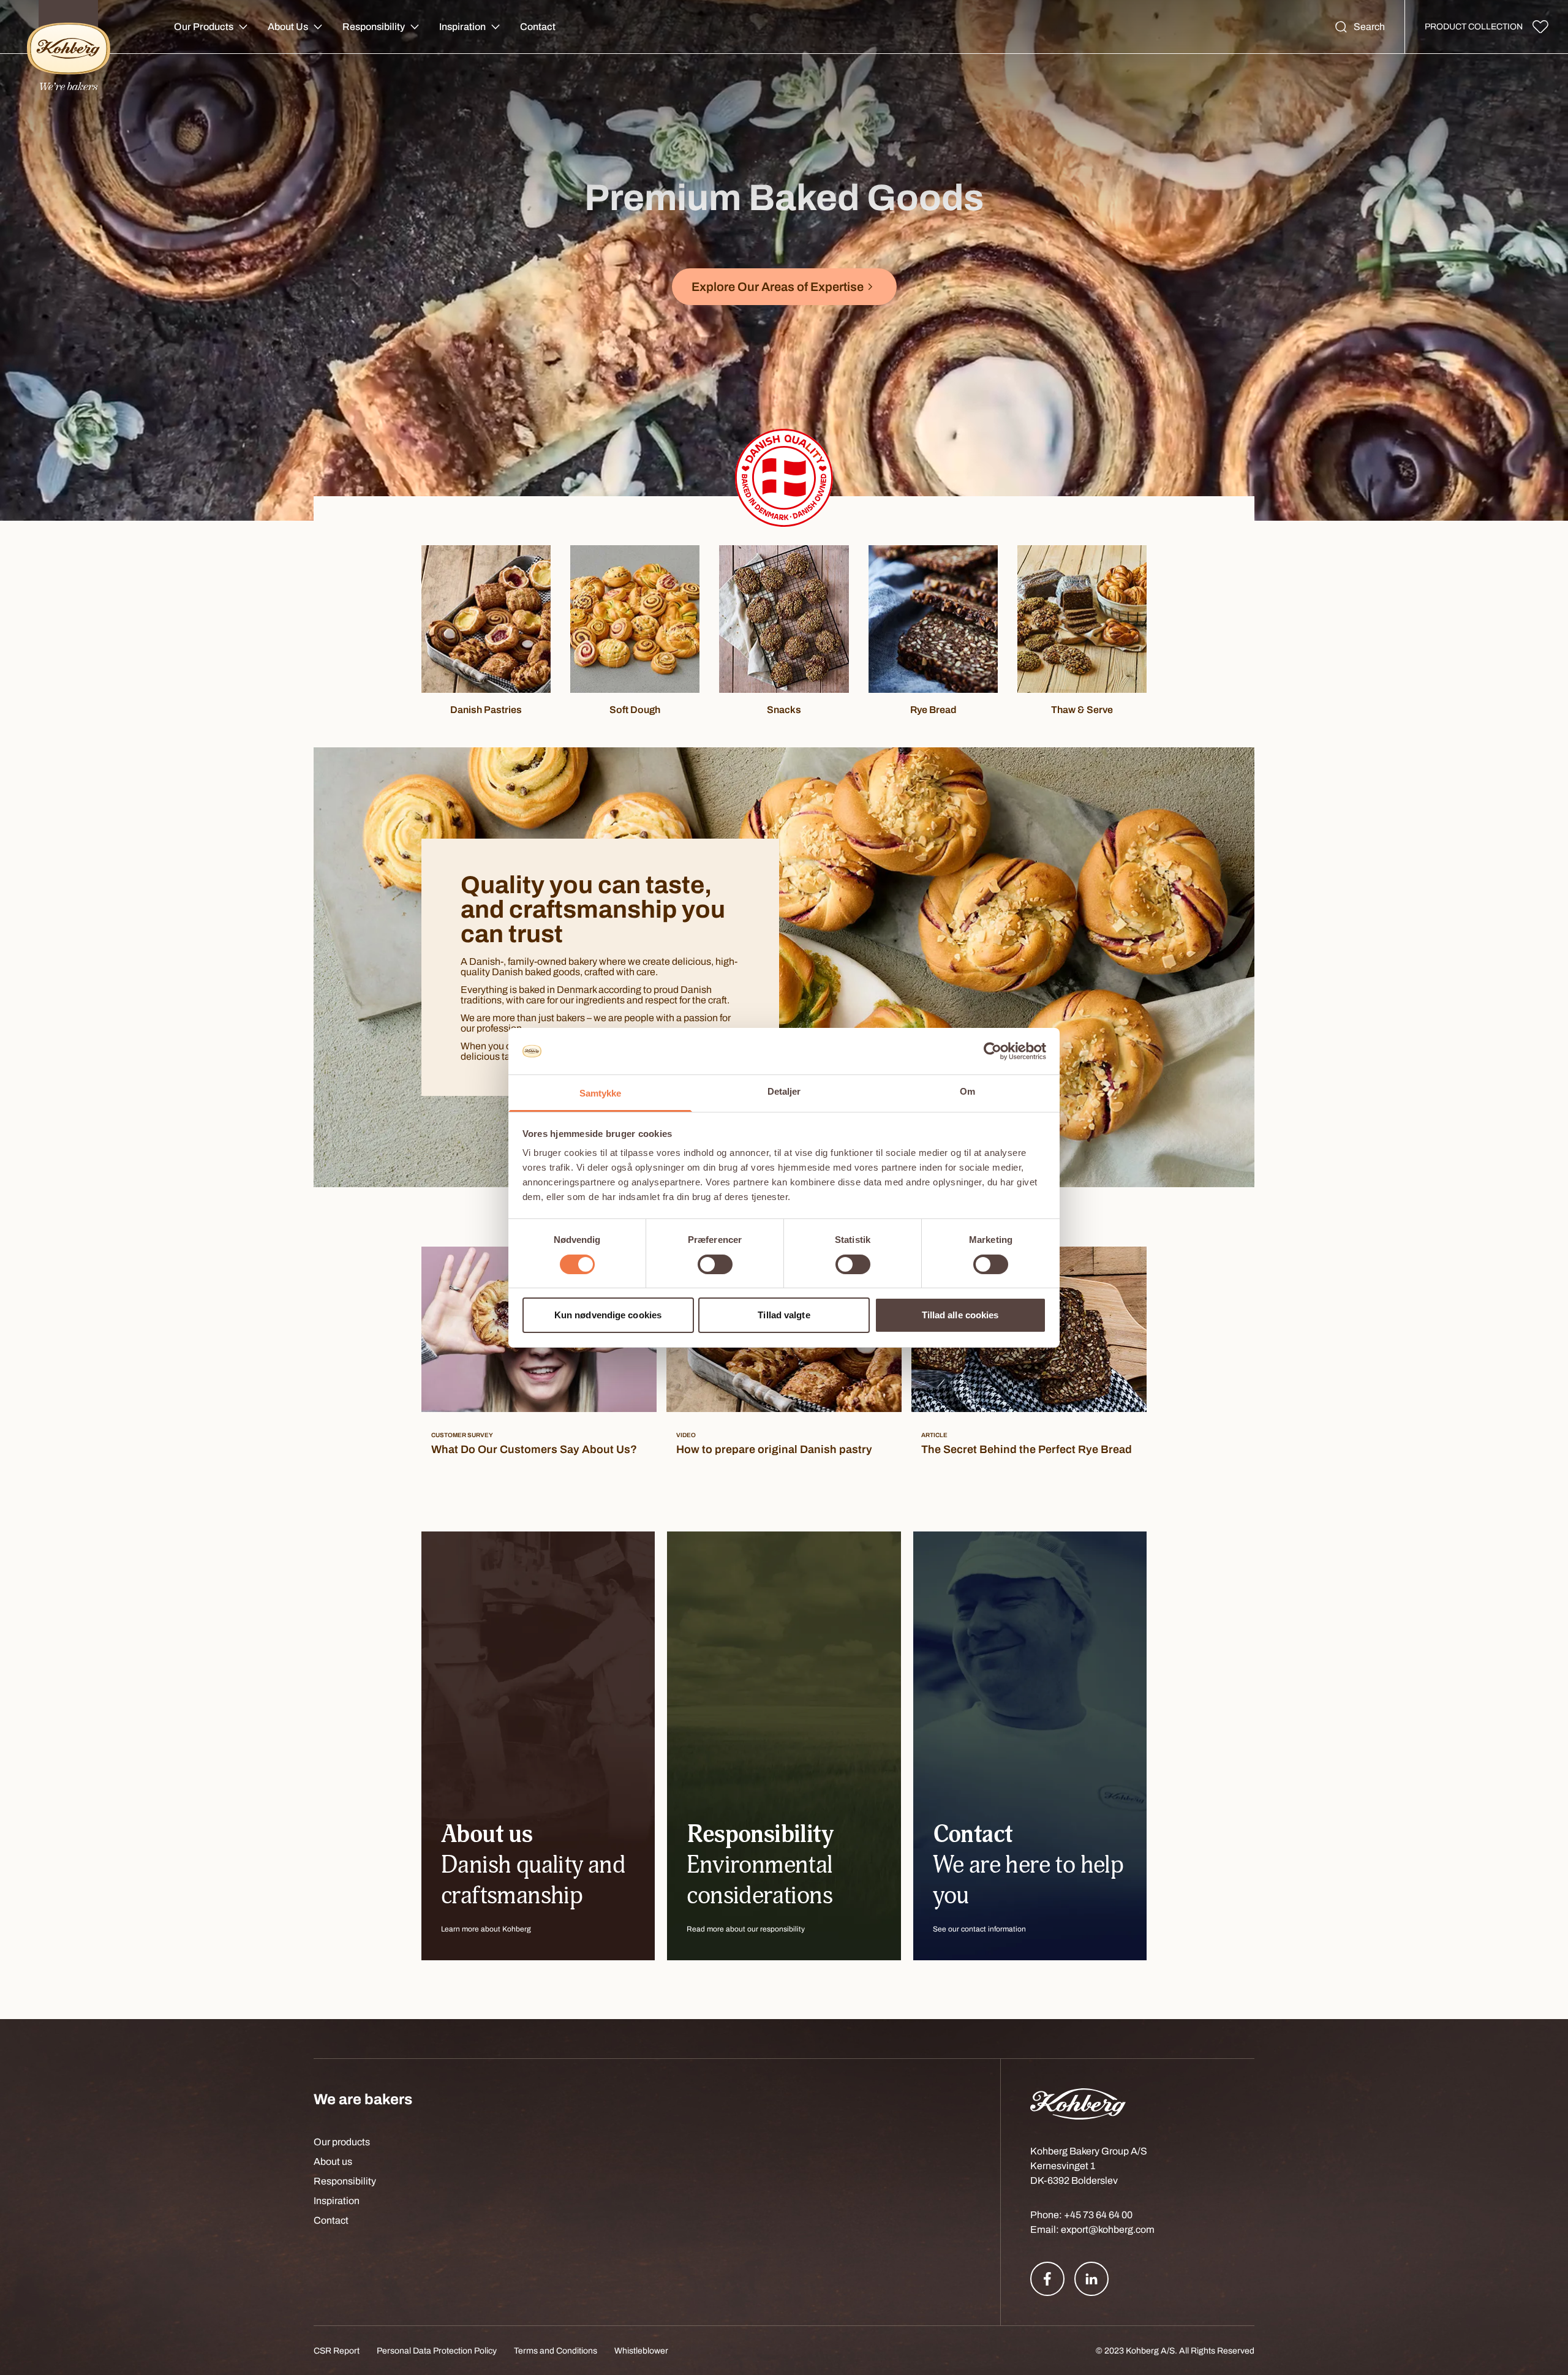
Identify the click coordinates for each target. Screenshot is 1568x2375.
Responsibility (374, 27)
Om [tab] (967, 1091)
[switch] (715, 1264)
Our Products (204, 27)
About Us (288, 27)
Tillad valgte (784, 1315)
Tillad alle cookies (960, 1315)
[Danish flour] (784, 478)
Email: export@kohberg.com (1092, 2230)
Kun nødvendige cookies (608, 1315)
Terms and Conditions (556, 2351)
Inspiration (462, 27)
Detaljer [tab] (784, 1091)
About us (333, 2162)
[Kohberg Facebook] (1047, 2279)
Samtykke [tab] (601, 1093)
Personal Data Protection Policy (437, 2351)
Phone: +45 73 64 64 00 (1081, 2215)
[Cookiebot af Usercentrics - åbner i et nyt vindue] (993, 1051)
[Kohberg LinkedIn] (1091, 2279)
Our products (342, 2142)
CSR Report (337, 2351)
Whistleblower (641, 2351)
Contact (538, 27)
